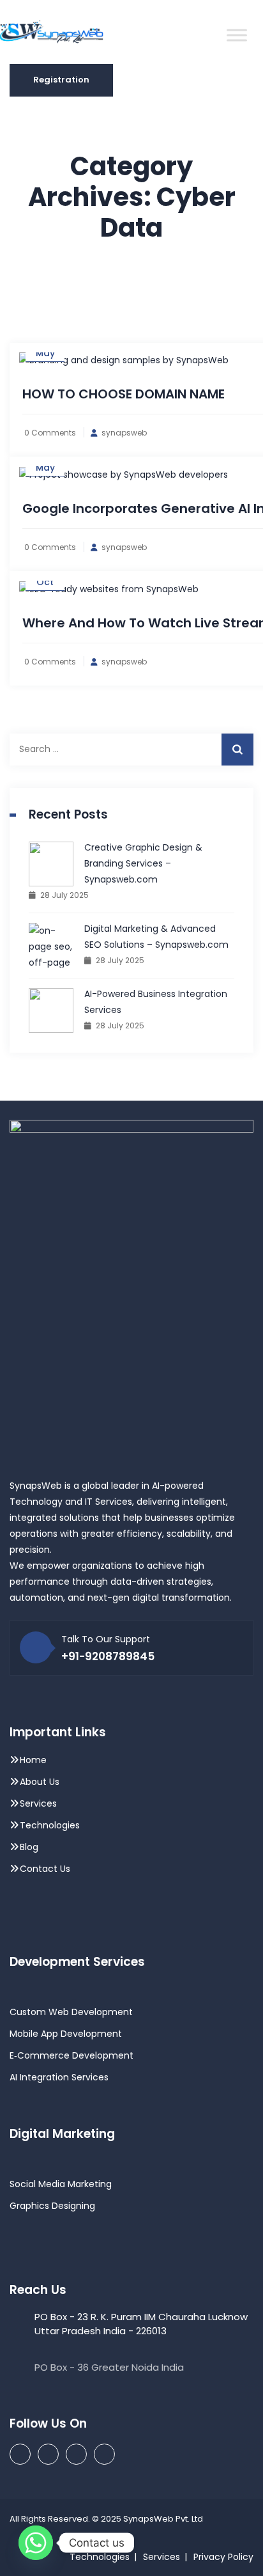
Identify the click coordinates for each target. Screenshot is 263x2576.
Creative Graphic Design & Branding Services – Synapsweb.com (143, 863)
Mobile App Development (66, 2034)
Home (33, 1760)
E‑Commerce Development (71, 2055)
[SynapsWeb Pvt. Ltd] (62, 32)
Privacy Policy (223, 2557)
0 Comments (50, 433)
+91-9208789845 (108, 1656)
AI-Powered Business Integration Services (156, 1002)
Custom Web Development (71, 2012)
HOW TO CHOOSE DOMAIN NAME (124, 394)
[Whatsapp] (36, 2543)
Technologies (50, 1825)
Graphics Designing (52, 2206)
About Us (40, 1782)
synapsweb (124, 433)
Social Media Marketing (61, 2184)
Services (38, 1803)
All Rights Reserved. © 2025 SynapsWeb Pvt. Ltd (106, 2519)
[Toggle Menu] (237, 35)
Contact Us (45, 1869)
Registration (61, 80)
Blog (29, 1847)
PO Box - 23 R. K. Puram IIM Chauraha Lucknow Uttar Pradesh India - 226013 (141, 2324)
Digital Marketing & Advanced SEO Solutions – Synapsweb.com (156, 937)
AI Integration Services (59, 2077)
